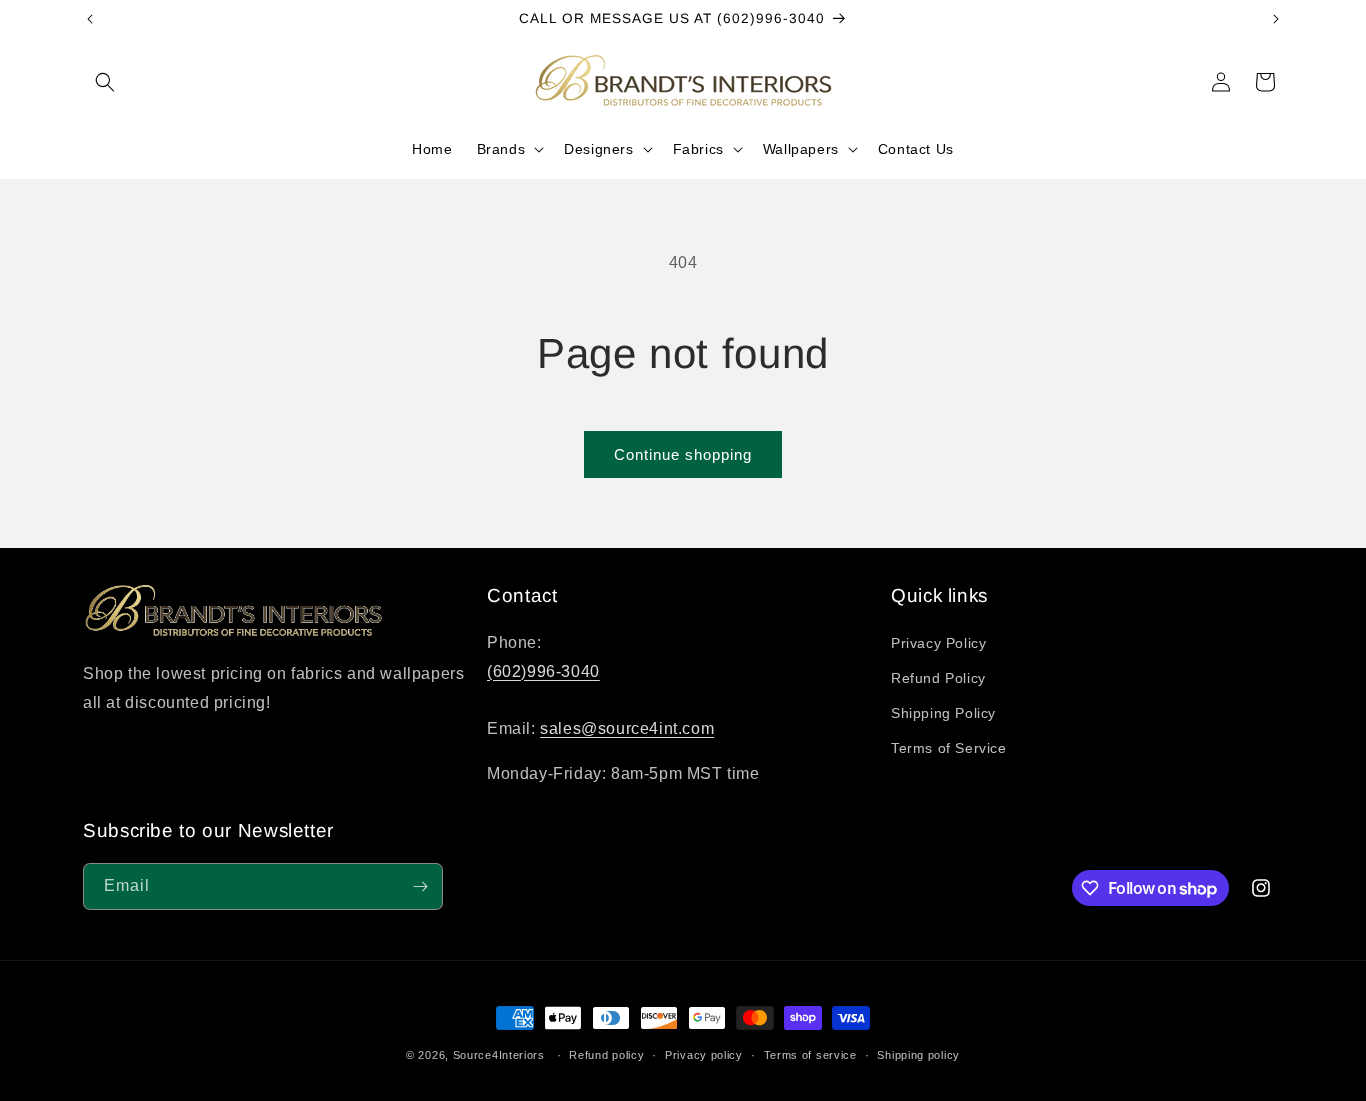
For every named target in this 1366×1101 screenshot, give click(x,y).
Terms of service (810, 1055)
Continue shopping (683, 454)
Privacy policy (704, 1055)
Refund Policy (938, 678)
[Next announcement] (1276, 19)
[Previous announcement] (90, 19)
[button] (105, 82)
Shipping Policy (943, 713)
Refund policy (606, 1055)
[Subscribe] (420, 886)
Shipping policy (918, 1055)
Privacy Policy (938, 643)
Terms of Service (949, 748)
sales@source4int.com (627, 728)
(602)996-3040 (543, 671)
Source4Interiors (499, 1055)
